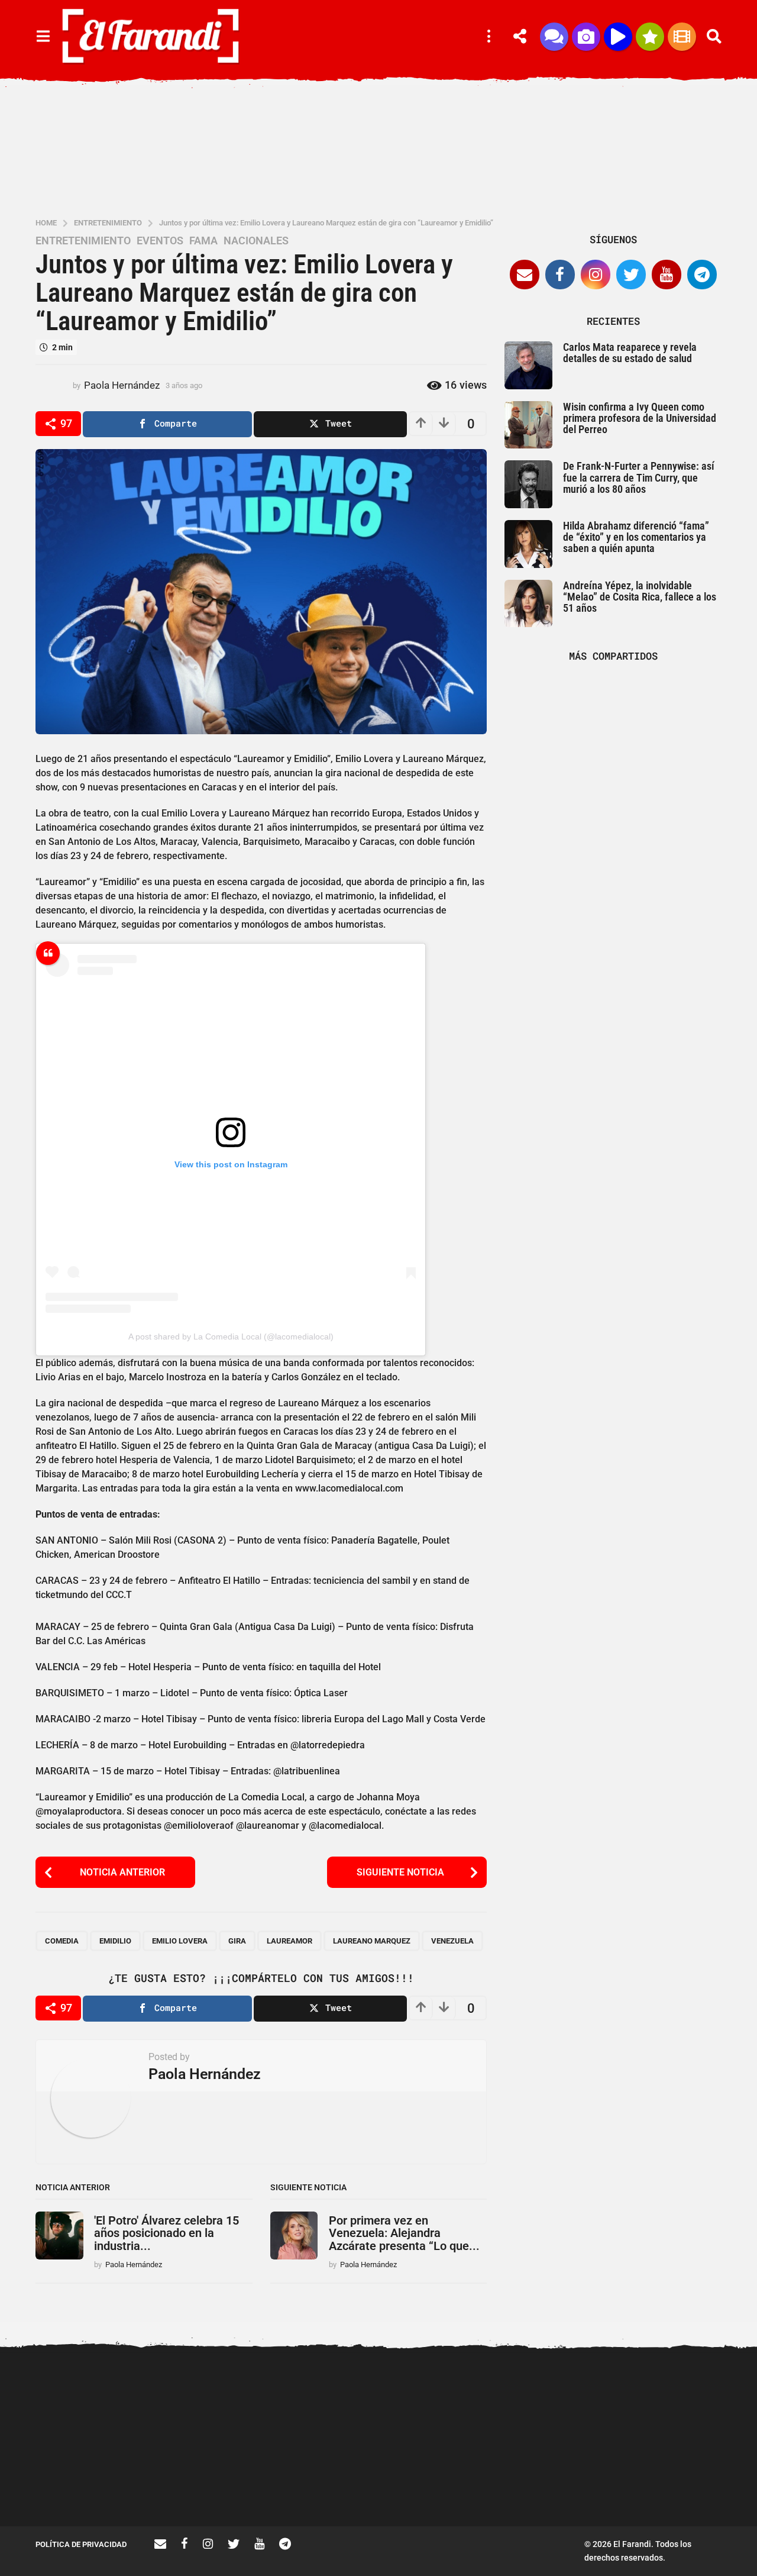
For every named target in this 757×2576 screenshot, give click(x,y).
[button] (43, 37)
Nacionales (256, 241)
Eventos (160, 241)
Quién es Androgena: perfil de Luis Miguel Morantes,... (686, 2484)
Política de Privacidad (81, 2544)
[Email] (525, 275)
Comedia (62, 1941)
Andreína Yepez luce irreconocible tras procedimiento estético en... (95, 2488)
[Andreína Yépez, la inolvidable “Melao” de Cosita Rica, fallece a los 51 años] (528, 604)
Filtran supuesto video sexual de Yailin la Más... (331, 2484)
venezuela (452, 1941)
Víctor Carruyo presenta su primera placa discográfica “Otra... (568, 2488)
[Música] (618, 37)
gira (237, 1941)
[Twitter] (631, 275)
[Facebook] (560, 275)
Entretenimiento (83, 241)
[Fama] (586, 37)
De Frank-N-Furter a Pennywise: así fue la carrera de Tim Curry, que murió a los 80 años (639, 477)
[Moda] (650, 37)
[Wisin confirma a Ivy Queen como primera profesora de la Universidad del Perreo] (528, 425)
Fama (203, 241)
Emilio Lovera (180, 1941)
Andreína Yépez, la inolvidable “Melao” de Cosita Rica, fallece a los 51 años (640, 597)
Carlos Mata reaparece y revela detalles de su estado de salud (630, 353)
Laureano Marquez (372, 1941)
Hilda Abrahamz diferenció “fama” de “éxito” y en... (449, 2484)
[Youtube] (667, 275)
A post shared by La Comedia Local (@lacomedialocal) (231, 1337)
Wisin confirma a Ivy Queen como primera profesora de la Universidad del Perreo (640, 418)
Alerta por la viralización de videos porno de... (213, 2484)
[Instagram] (596, 275)
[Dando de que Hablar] (554, 37)
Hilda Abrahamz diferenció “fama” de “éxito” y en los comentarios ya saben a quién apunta (636, 537)
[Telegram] (702, 275)
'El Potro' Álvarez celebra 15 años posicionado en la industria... (166, 2233)
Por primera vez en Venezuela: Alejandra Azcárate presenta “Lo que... (404, 2233)
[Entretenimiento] (682, 37)
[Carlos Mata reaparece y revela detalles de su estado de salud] (528, 365)
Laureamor (289, 1941)
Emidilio (115, 1941)
